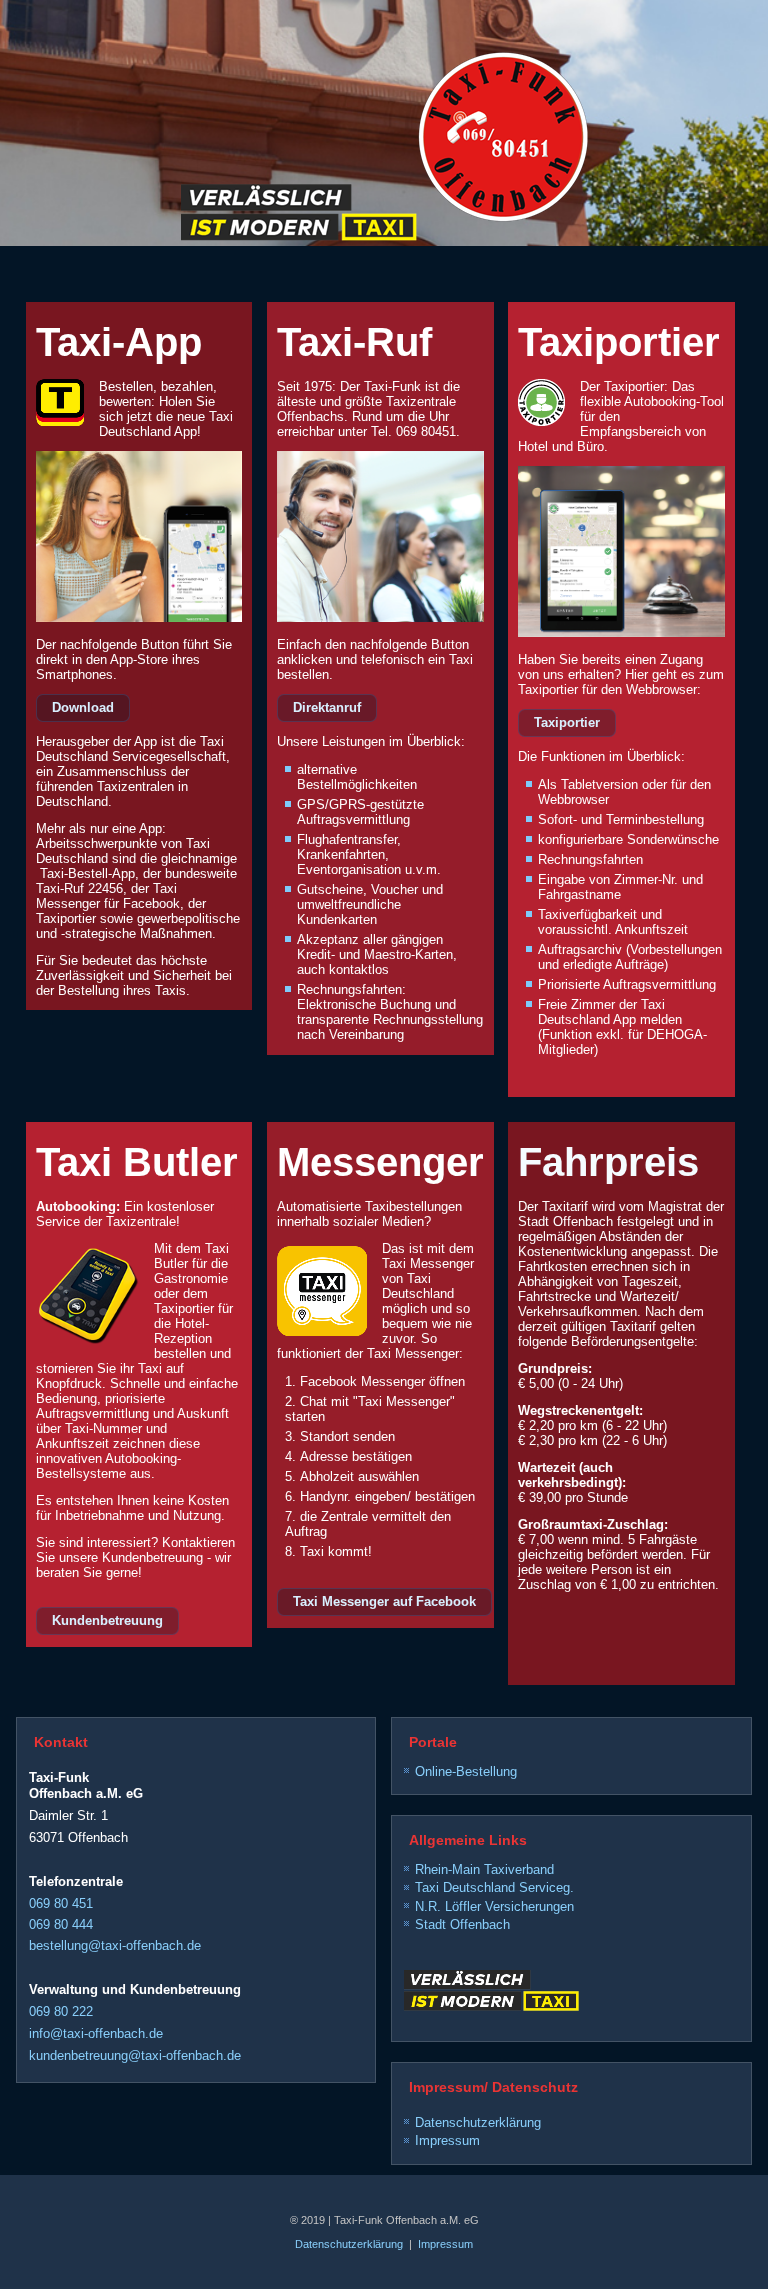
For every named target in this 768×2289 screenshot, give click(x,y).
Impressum (447, 2140)
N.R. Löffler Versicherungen (494, 1906)
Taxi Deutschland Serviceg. (494, 1887)
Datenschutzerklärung (478, 2122)
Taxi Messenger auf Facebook (384, 1601)
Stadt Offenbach (462, 1924)
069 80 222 (61, 2011)
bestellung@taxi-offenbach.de (115, 1945)
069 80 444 (61, 1924)
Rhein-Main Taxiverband (484, 1869)
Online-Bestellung (466, 1771)
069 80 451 (61, 1903)
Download (83, 707)
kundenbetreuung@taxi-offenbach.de (135, 2055)
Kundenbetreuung (107, 1620)
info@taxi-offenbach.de (96, 2033)
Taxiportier (567, 722)
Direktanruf (327, 707)
